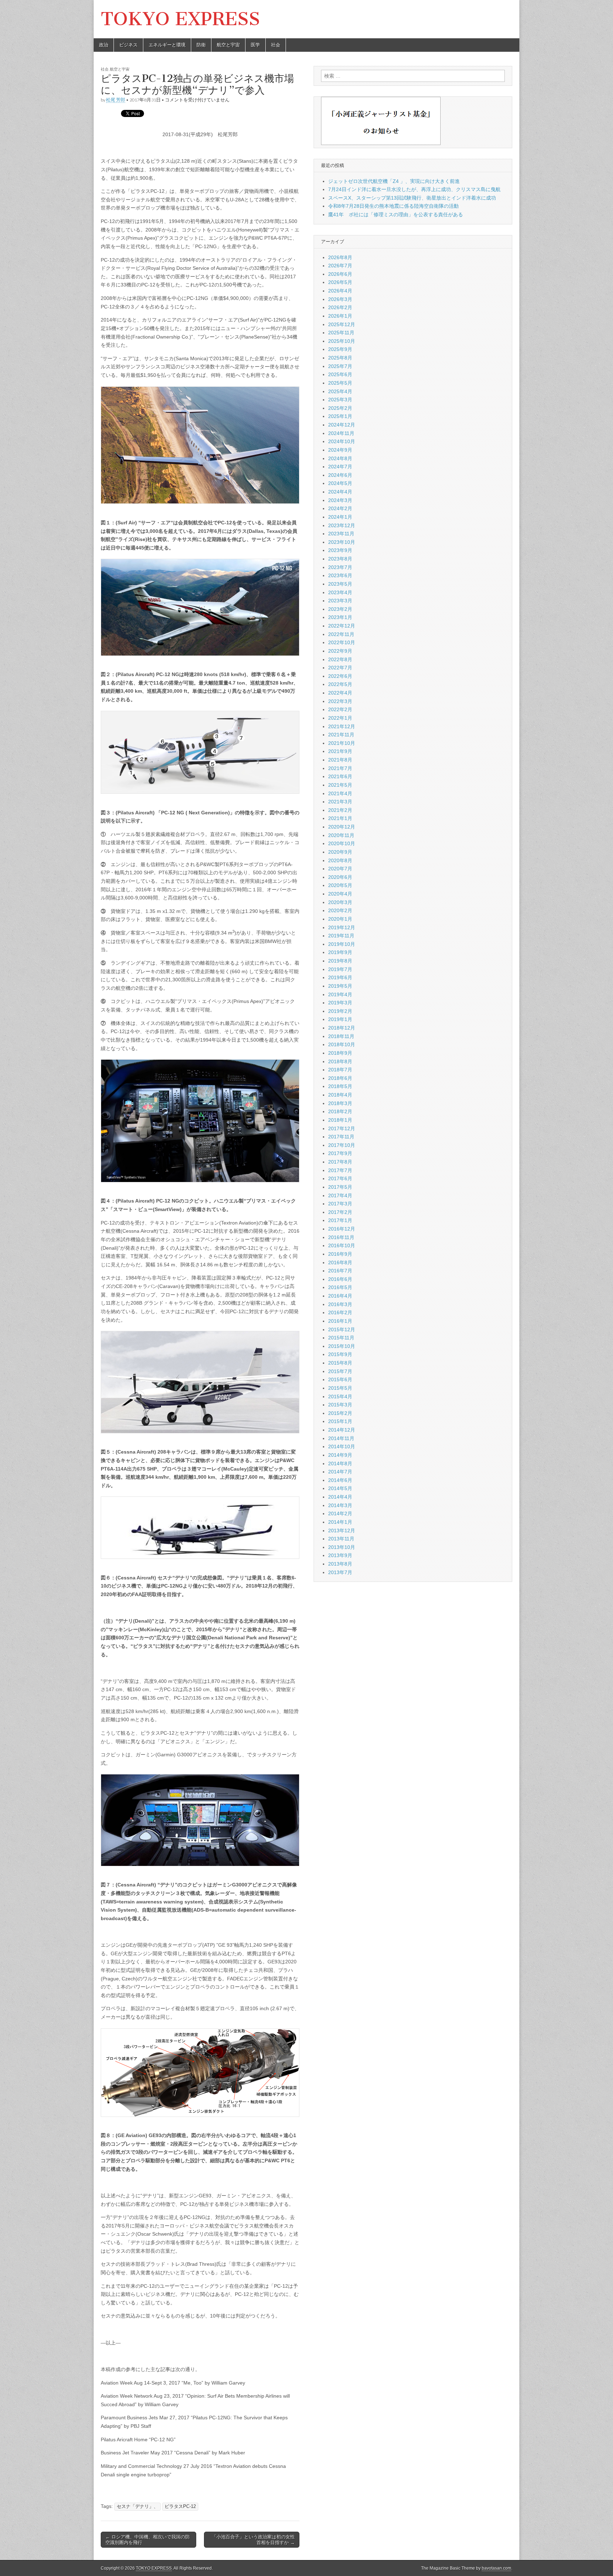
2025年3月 (340, 400)
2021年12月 (342, 726)
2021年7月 (340, 768)
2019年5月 (340, 986)
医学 (255, 45)
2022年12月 (342, 626)
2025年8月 (340, 358)
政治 (104, 45)
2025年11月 (341, 333)
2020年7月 (340, 869)
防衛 (201, 45)
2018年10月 (342, 1044)
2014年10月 (342, 1446)
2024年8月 (340, 458)
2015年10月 (342, 1346)
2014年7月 (340, 1472)
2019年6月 (340, 977)
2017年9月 (340, 1153)
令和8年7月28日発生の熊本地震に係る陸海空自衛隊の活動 (393, 206)
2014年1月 (340, 1522)
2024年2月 (340, 508)
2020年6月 (340, 877)
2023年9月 (340, 550)
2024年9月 (340, 450)
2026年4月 (340, 291)
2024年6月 (340, 475)
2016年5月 (340, 1287)
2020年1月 (340, 919)
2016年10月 (342, 1245)
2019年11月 (341, 936)
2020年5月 (340, 885)
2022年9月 (340, 651)
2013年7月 (340, 1572)
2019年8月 (340, 961)
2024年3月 (340, 500)
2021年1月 (340, 818)
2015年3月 (340, 1405)
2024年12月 (342, 425)
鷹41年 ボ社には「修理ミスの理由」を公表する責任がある (396, 214)
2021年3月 (340, 802)
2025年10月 (342, 341)
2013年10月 (342, 1547)
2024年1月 (340, 517)
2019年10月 (342, 944)
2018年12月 (342, 1028)
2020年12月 (342, 827)
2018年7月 (340, 1070)
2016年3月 (340, 1304)
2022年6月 (340, 676)
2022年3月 (340, 701)
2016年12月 (342, 1229)
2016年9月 (340, 1254)
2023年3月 (340, 601)
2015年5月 (340, 1388)
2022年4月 (340, 693)
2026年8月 (340, 257)
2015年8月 (340, 1363)
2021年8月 (340, 760)
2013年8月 (340, 1564)
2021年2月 (340, 810)
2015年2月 (340, 1413)
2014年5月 (340, 1488)
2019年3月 (340, 1003)
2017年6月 (340, 1178)
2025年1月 (340, 416)
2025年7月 (340, 366)
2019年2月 (340, 1011)
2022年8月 (340, 659)
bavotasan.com (496, 2568)
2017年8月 (340, 1162)
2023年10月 (342, 542)
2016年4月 (340, 1296)
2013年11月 (341, 1539)
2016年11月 (341, 1237)
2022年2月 (340, 709)
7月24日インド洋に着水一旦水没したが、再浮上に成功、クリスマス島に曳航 (414, 189)
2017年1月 (340, 1220)
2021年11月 (341, 735)
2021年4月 (340, 793)
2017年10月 (342, 1145)
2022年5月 (340, 684)
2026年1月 (340, 316)
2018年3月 (340, 1103)
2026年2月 (340, 307)
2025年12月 (342, 324)
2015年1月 (340, 1421)
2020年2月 (340, 910)
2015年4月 (340, 1396)
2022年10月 (342, 642)
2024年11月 (341, 433)
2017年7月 (340, 1170)
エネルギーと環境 (167, 45)
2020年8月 (340, 860)
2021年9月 (340, 751)
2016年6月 (340, 1279)
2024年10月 (342, 441)
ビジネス (128, 45)
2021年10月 (342, 743)
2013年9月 (340, 1555)
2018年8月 (340, 1061)
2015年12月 (342, 1329)
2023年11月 (341, 534)
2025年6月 (340, 374)
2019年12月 (342, 927)
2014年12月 (342, 1430)
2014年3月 (340, 1505)
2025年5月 (340, 383)
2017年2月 (340, 1212)
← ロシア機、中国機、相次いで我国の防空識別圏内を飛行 (148, 2540)
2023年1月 (340, 617)
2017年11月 (341, 1137)
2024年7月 (340, 467)
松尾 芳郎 (116, 100)
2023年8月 (340, 559)
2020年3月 (340, 902)
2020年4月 (340, 894)
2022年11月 (341, 634)
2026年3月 (340, 299)
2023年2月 (340, 609)
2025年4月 (340, 391)
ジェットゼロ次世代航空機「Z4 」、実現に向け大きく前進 (394, 181)
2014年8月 (340, 1463)
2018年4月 (340, 1095)
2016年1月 (340, 1321)
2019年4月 (340, 994)
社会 (276, 45)
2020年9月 (340, 852)
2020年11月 (341, 835)
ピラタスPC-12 (180, 2507)
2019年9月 (340, 952)
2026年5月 (340, 282)
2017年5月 (340, 1187)
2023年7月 (340, 567)
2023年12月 (342, 525)
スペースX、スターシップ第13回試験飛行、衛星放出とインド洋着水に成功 (412, 198)
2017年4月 (340, 1195)
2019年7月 (340, 969)
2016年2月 (340, 1312)
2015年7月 (340, 1371)
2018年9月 (340, 1053)
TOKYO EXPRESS (180, 19)
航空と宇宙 (228, 45)
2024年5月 (340, 483)
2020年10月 (342, 843)
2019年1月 (340, 1019)
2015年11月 (341, 1338)
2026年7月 (340, 266)
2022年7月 (340, 668)
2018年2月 (340, 1111)
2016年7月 (340, 1271)
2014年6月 (340, 1480)
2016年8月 (340, 1262)
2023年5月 (340, 584)
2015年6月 (340, 1379)
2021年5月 (340, 785)
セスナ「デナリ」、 (137, 2507)
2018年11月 (341, 1036)
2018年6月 (340, 1078)
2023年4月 (340, 592)
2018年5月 (340, 1086)
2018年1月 (340, 1120)
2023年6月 (340, 575)
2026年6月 (340, 274)
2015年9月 (340, 1354)
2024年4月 (340, 492)
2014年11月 (341, 1438)
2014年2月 (340, 1513)
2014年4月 (340, 1497)
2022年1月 (340, 718)
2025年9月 (340, 349)
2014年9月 (340, 1455)
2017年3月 (340, 1204)
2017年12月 (342, 1128)
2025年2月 (340, 408)
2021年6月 (340, 776)
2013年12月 (342, 1530)
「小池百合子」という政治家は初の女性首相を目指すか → (253, 2540)
